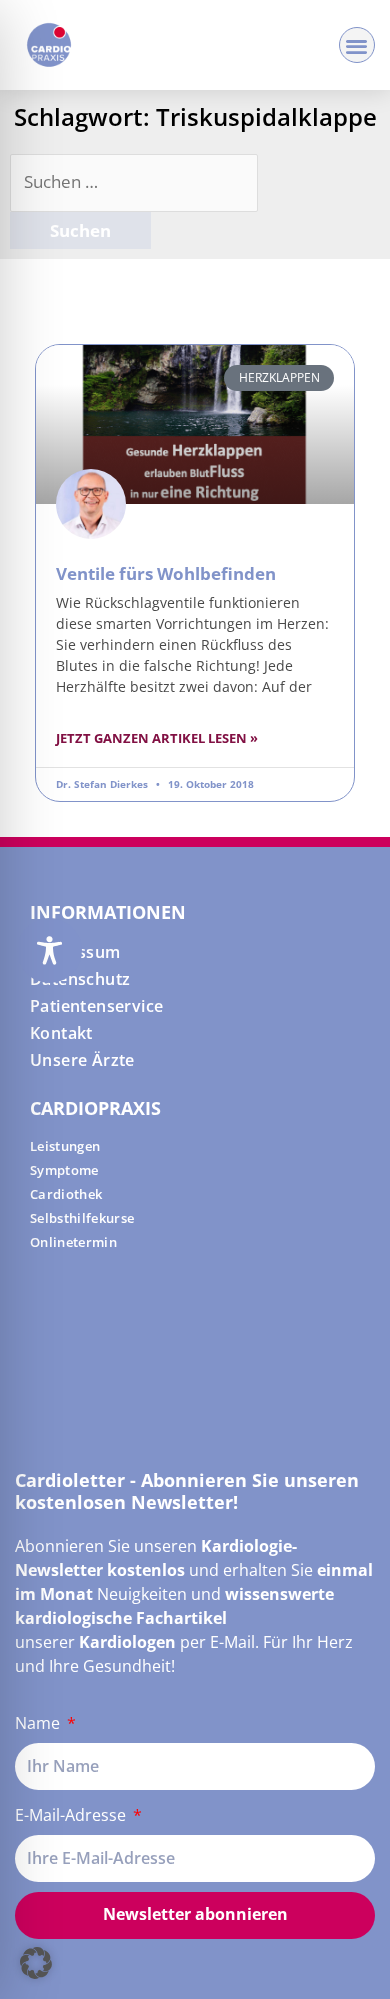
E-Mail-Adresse (72, 1815)
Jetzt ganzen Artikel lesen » (157, 738)
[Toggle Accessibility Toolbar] (49, 950)
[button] (357, 45)
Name (39, 1723)
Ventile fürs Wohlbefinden (166, 573)
